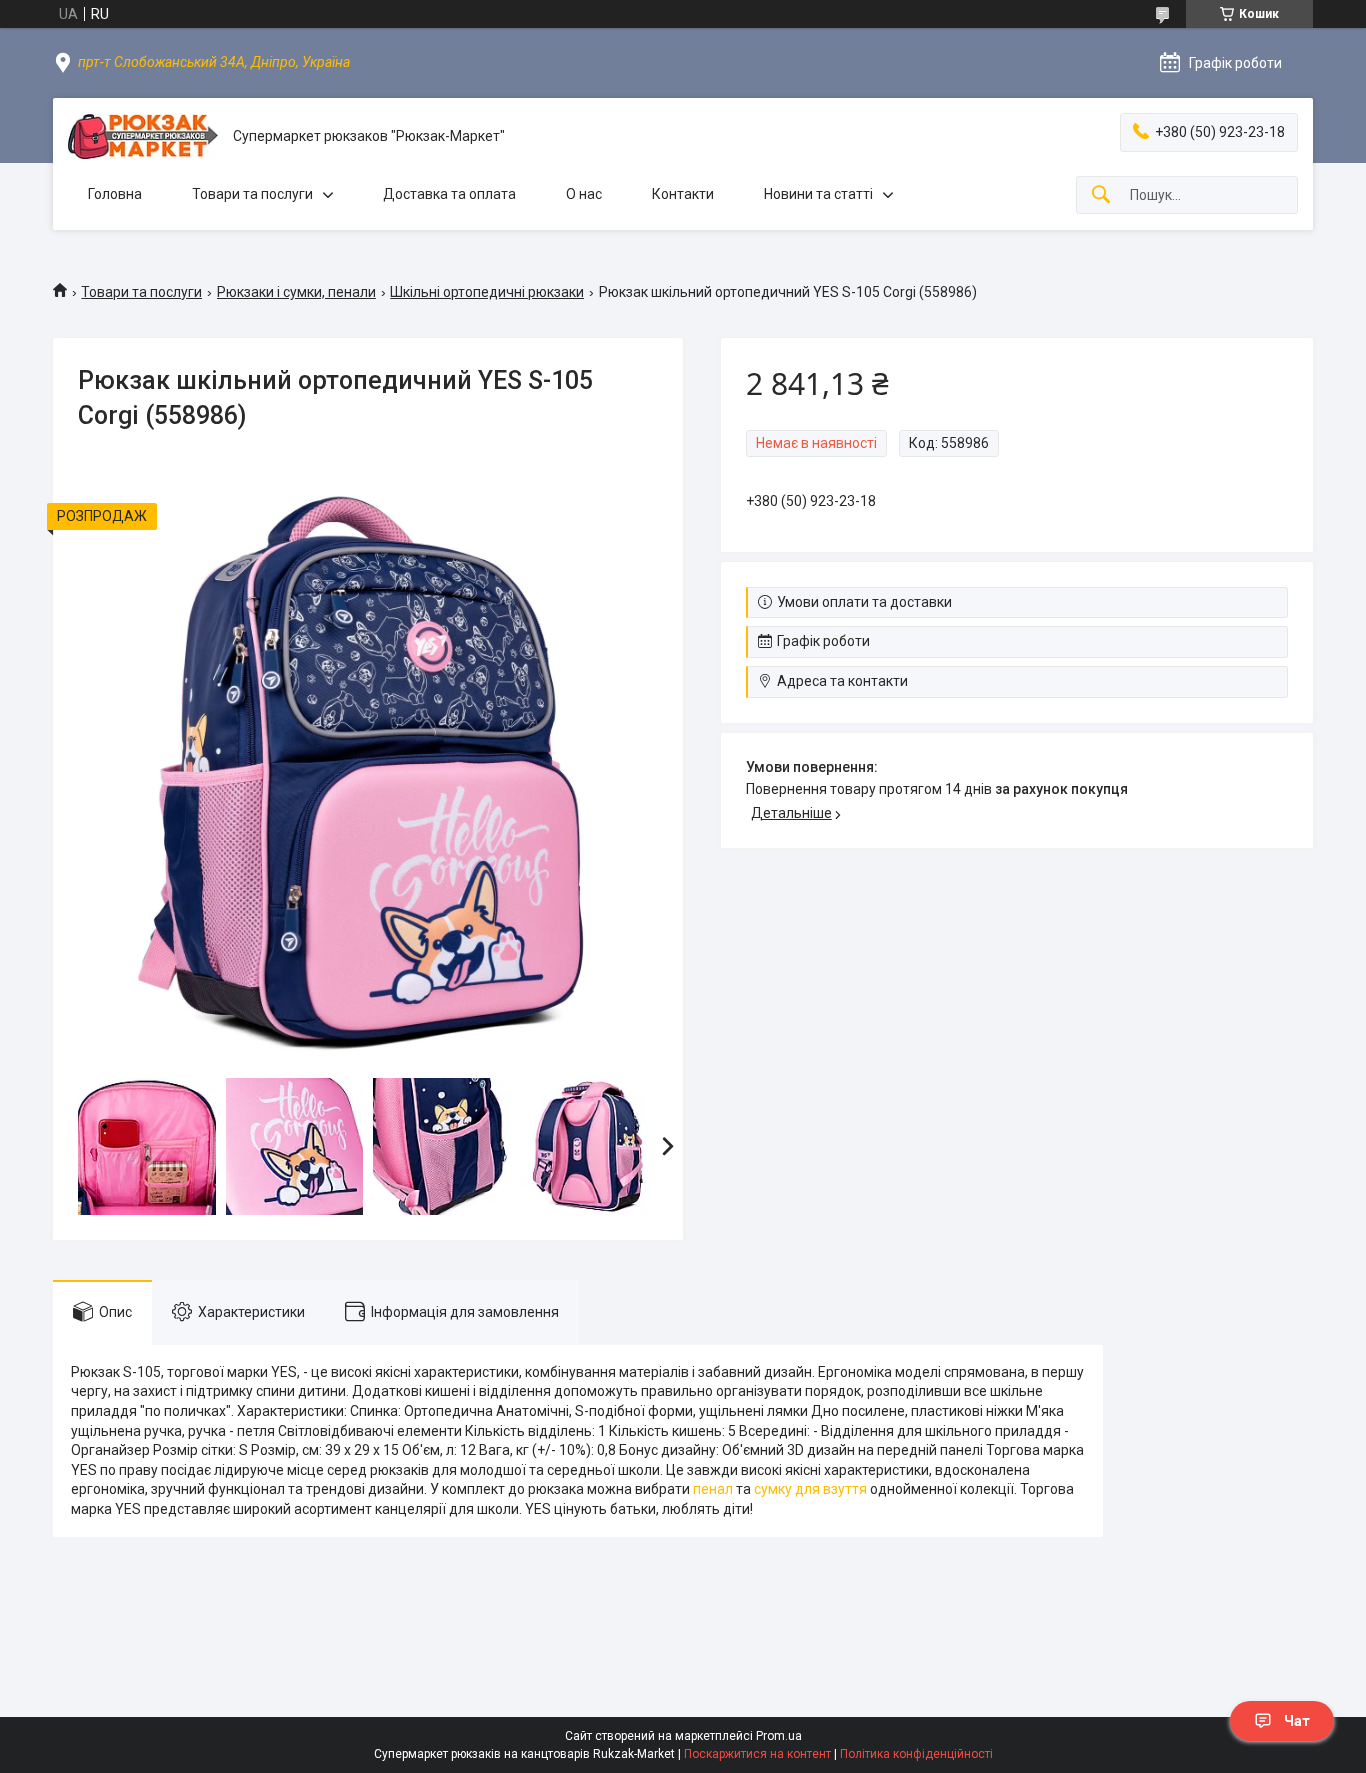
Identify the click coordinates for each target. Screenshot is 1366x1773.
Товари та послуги (252, 194)
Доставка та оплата (449, 194)
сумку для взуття (810, 1489)
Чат (1297, 1721)
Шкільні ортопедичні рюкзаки (487, 292)
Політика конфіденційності (916, 1754)
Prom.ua (779, 1736)
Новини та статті (818, 194)
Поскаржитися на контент (757, 1754)
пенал (713, 1489)
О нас (584, 194)
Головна (115, 194)
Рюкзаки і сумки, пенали (296, 292)
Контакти (683, 194)
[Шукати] (1101, 195)
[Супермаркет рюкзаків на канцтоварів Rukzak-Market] (143, 136)
